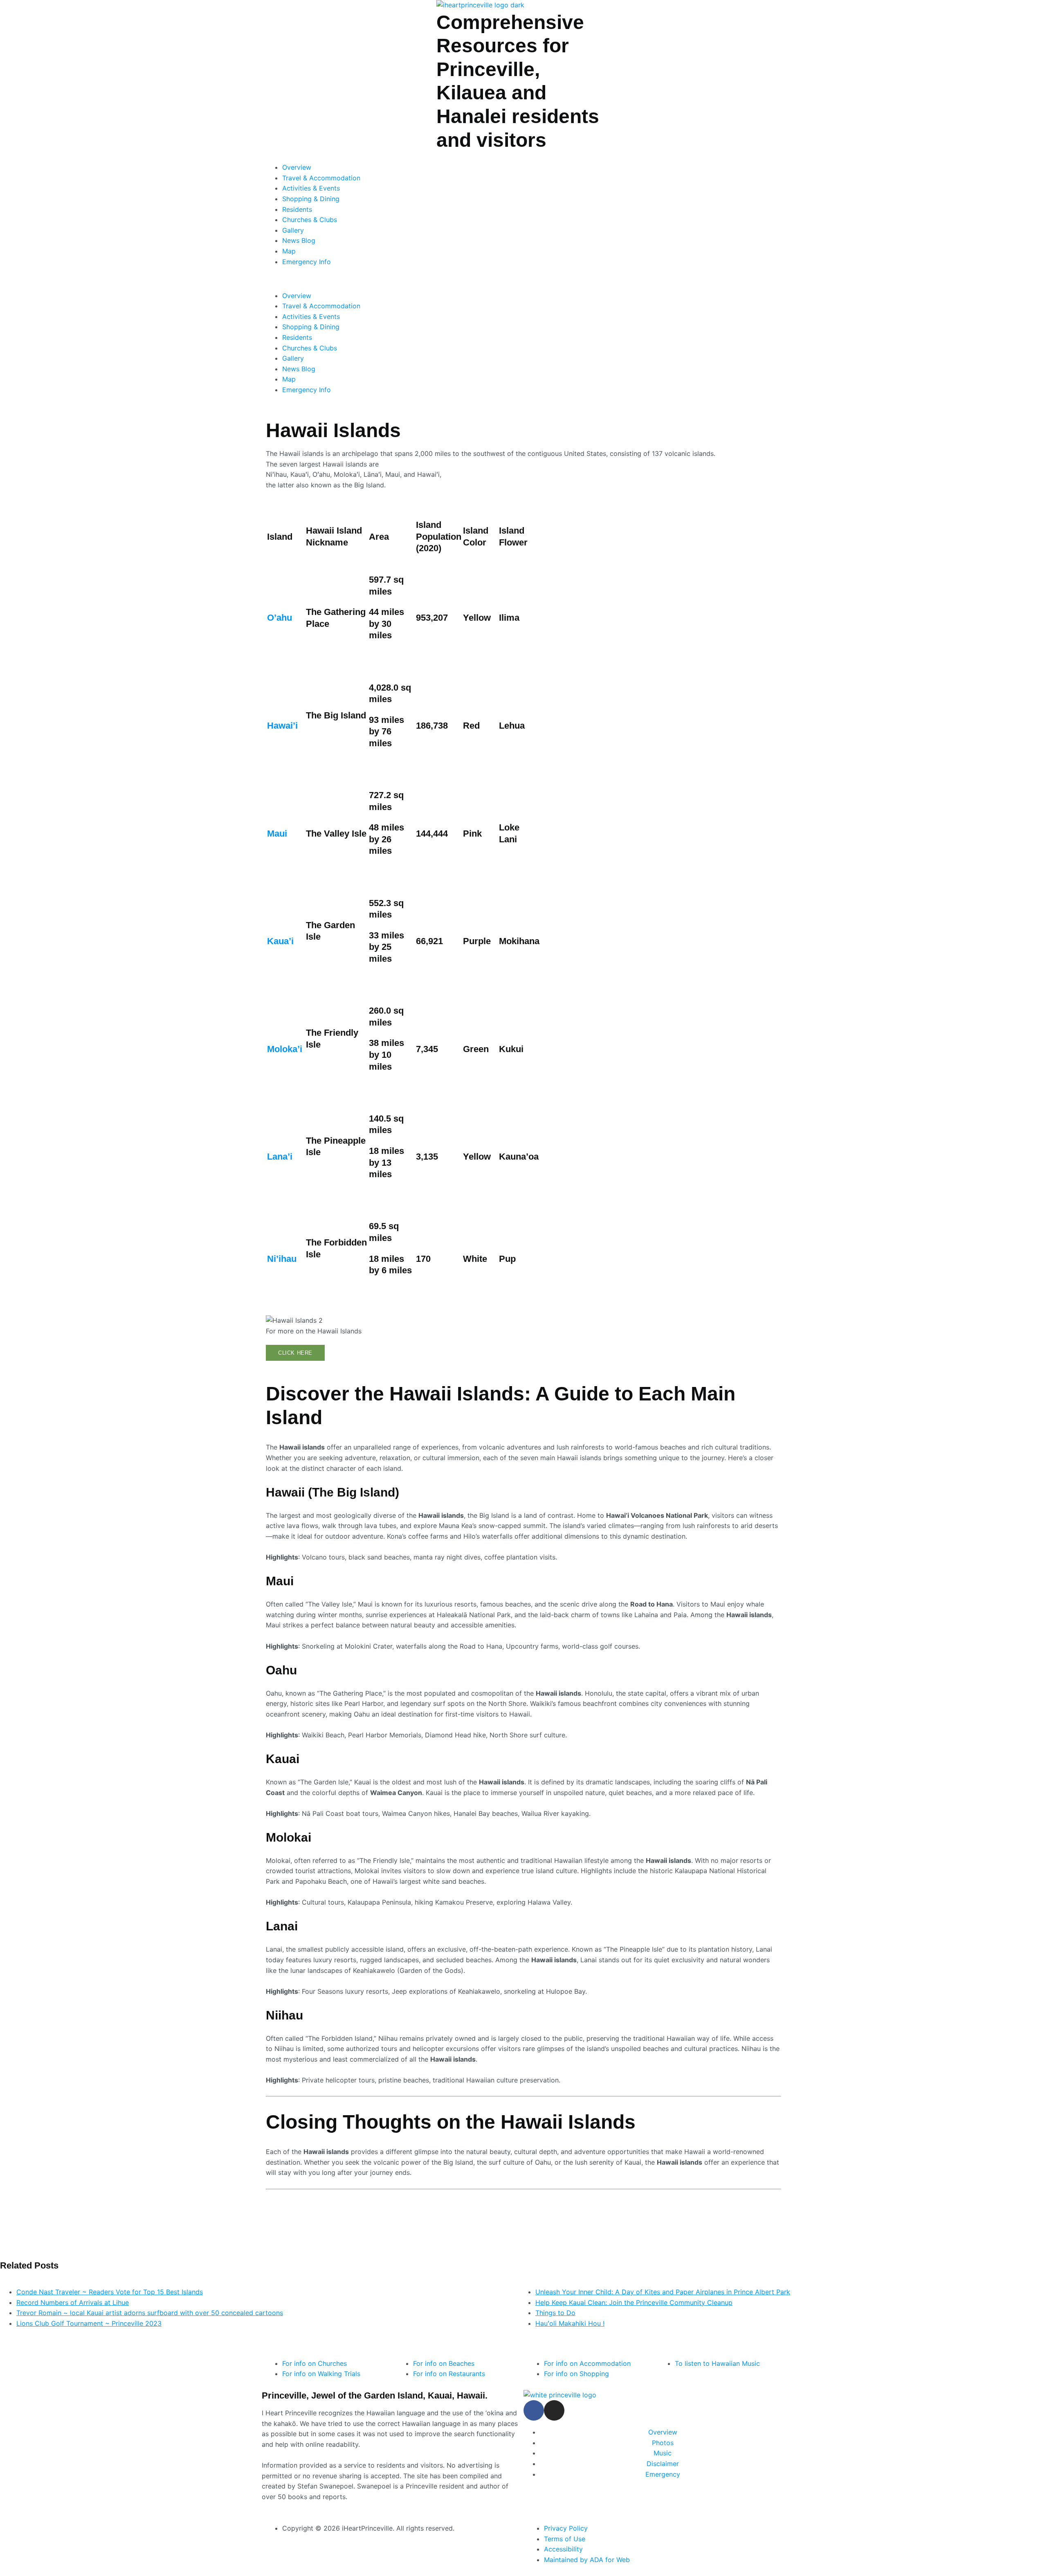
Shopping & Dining (311, 199)
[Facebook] (534, 2410)
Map (289, 251)
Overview (297, 167)
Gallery (293, 230)
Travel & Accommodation (321, 178)
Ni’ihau (282, 1259)
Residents (297, 209)
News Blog (299, 240)
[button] (523, 279)
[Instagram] (554, 2410)
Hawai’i (282, 726)
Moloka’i (285, 1049)
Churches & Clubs (310, 220)
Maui (277, 834)
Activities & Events (311, 188)
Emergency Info (307, 262)
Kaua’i (280, 941)
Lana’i (280, 1157)
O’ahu (280, 618)
